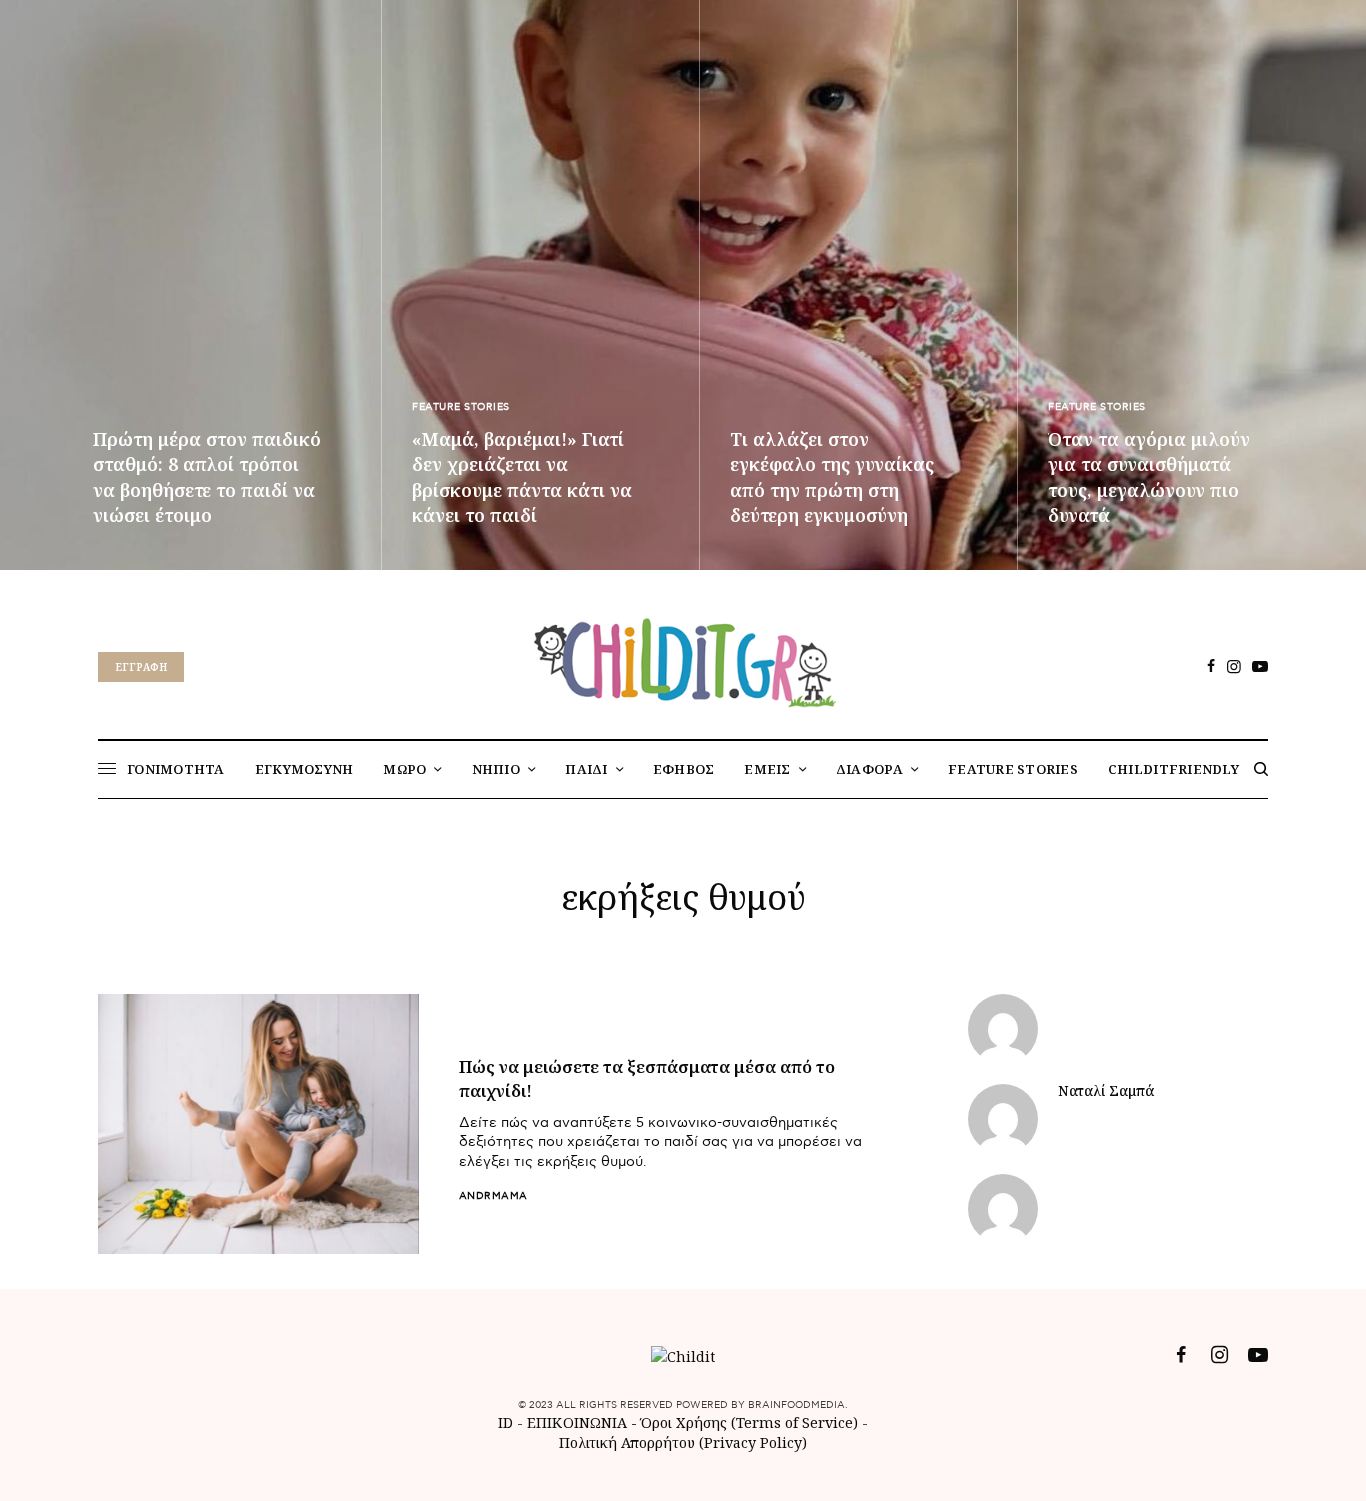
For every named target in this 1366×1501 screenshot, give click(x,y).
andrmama (493, 1196)
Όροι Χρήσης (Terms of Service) (749, 1422)
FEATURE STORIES (461, 407)
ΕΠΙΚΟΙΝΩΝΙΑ (579, 1422)
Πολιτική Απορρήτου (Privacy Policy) (683, 1442)
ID (505, 1422)
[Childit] (683, 659)
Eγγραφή (141, 667)
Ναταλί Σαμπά (1106, 1091)
